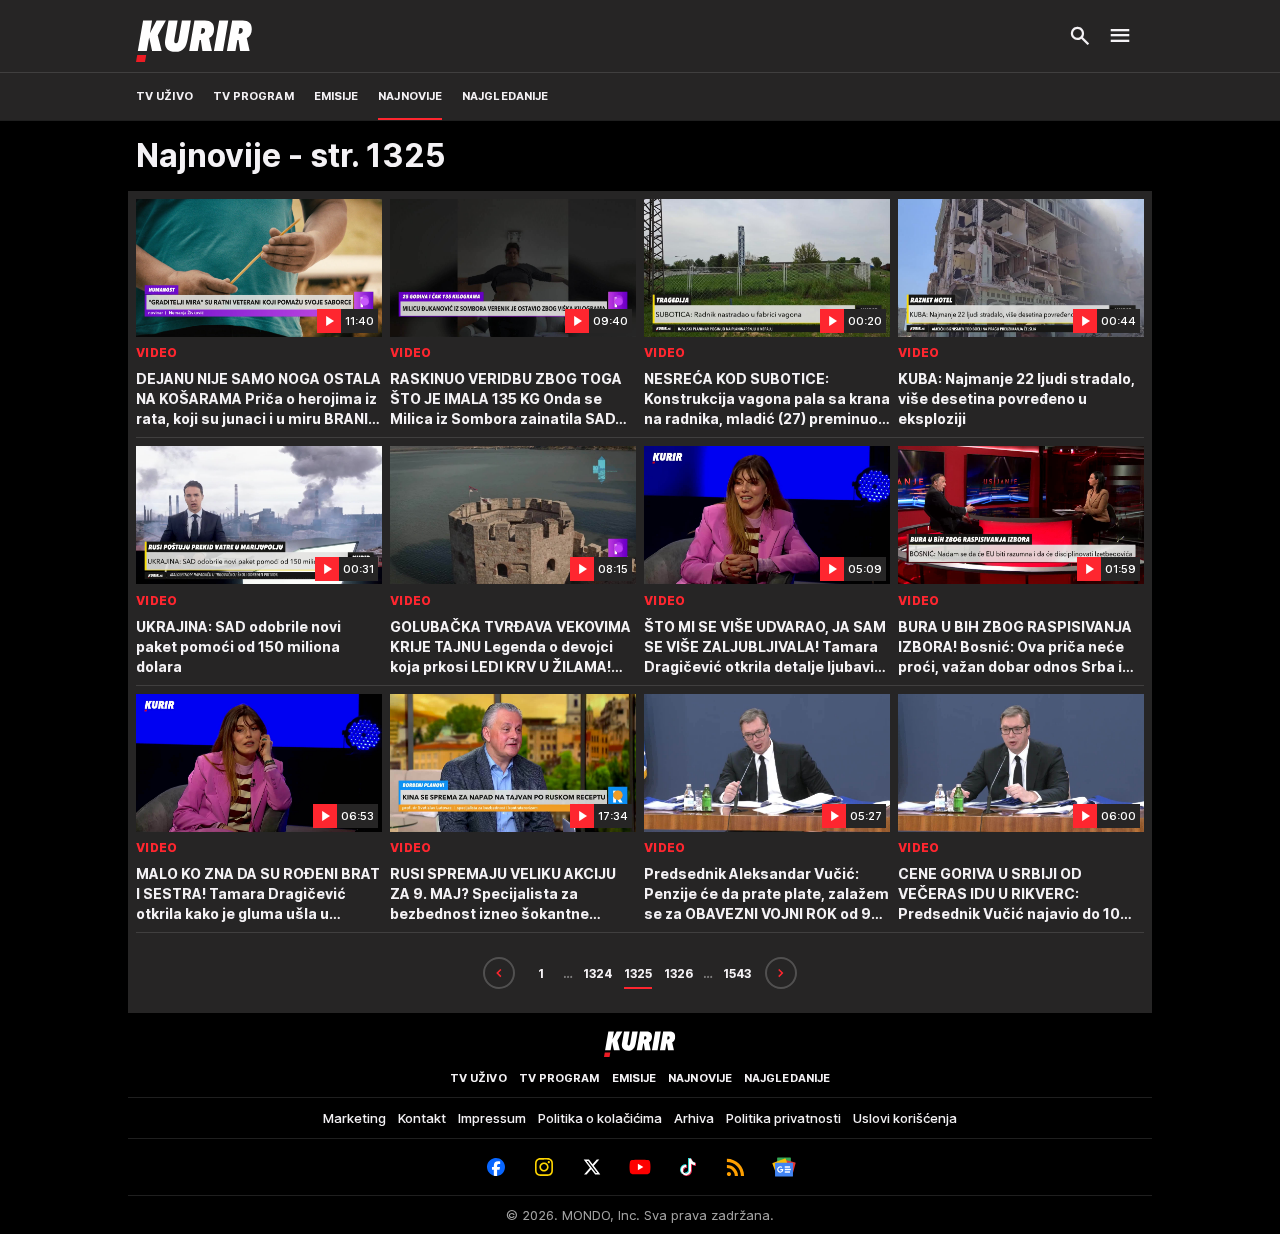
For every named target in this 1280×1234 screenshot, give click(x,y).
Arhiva (694, 1118)
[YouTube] (640, 1167)
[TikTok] (688, 1167)
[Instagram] (544, 1167)
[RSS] (736, 1167)
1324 (597, 973)
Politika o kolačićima (600, 1118)
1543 (737, 973)
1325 (638, 973)
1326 (678, 973)
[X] (592, 1167)
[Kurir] (194, 36)
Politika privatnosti (783, 1118)
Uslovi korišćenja (905, 1118)
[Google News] (784, 1167)
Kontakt (422, 1118)
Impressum (492, 1118)
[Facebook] (496, 1167)
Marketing (354, 1118)
